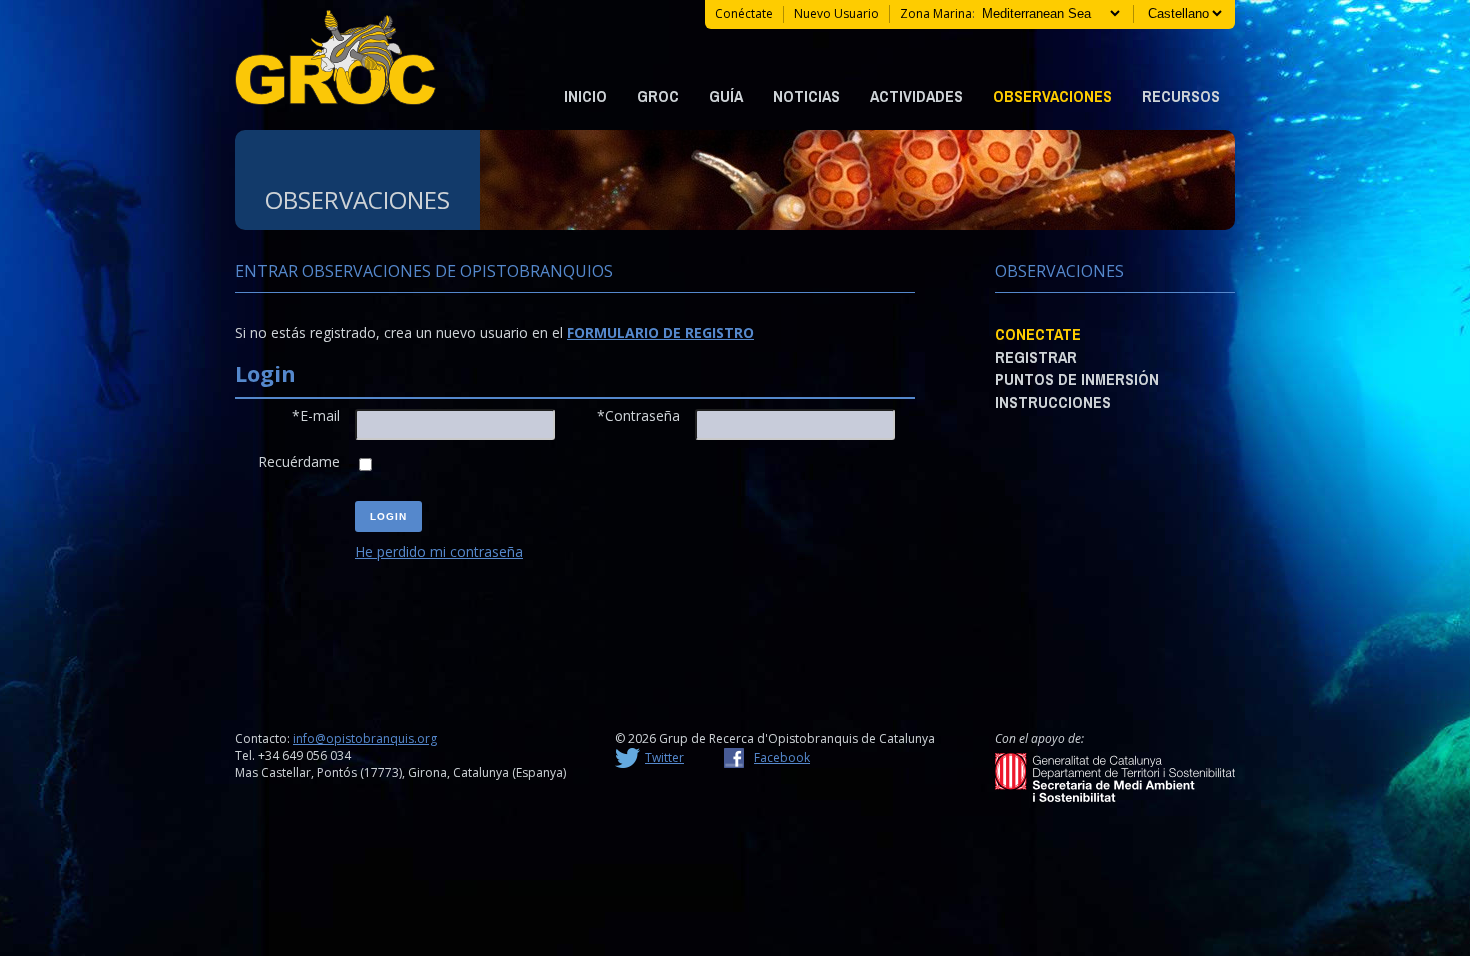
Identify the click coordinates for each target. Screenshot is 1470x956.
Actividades (916, 96)
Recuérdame (299, 461)
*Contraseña (638, 415)
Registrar (1036, 357)
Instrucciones (1053, 402)
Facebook (782, 757)
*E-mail (316, 415)
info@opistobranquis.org (365, 738)
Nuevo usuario (836, 13)
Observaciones (1052, 96)
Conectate (1038, 334)
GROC (658, 96)
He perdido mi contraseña (439, 551)
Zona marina (936, 13)
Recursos (1181, 96)
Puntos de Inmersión (1077, 379)
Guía (726, 96)
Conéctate (744, 13)
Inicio (585, 96)
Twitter (664, 757)
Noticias (806, 96)
